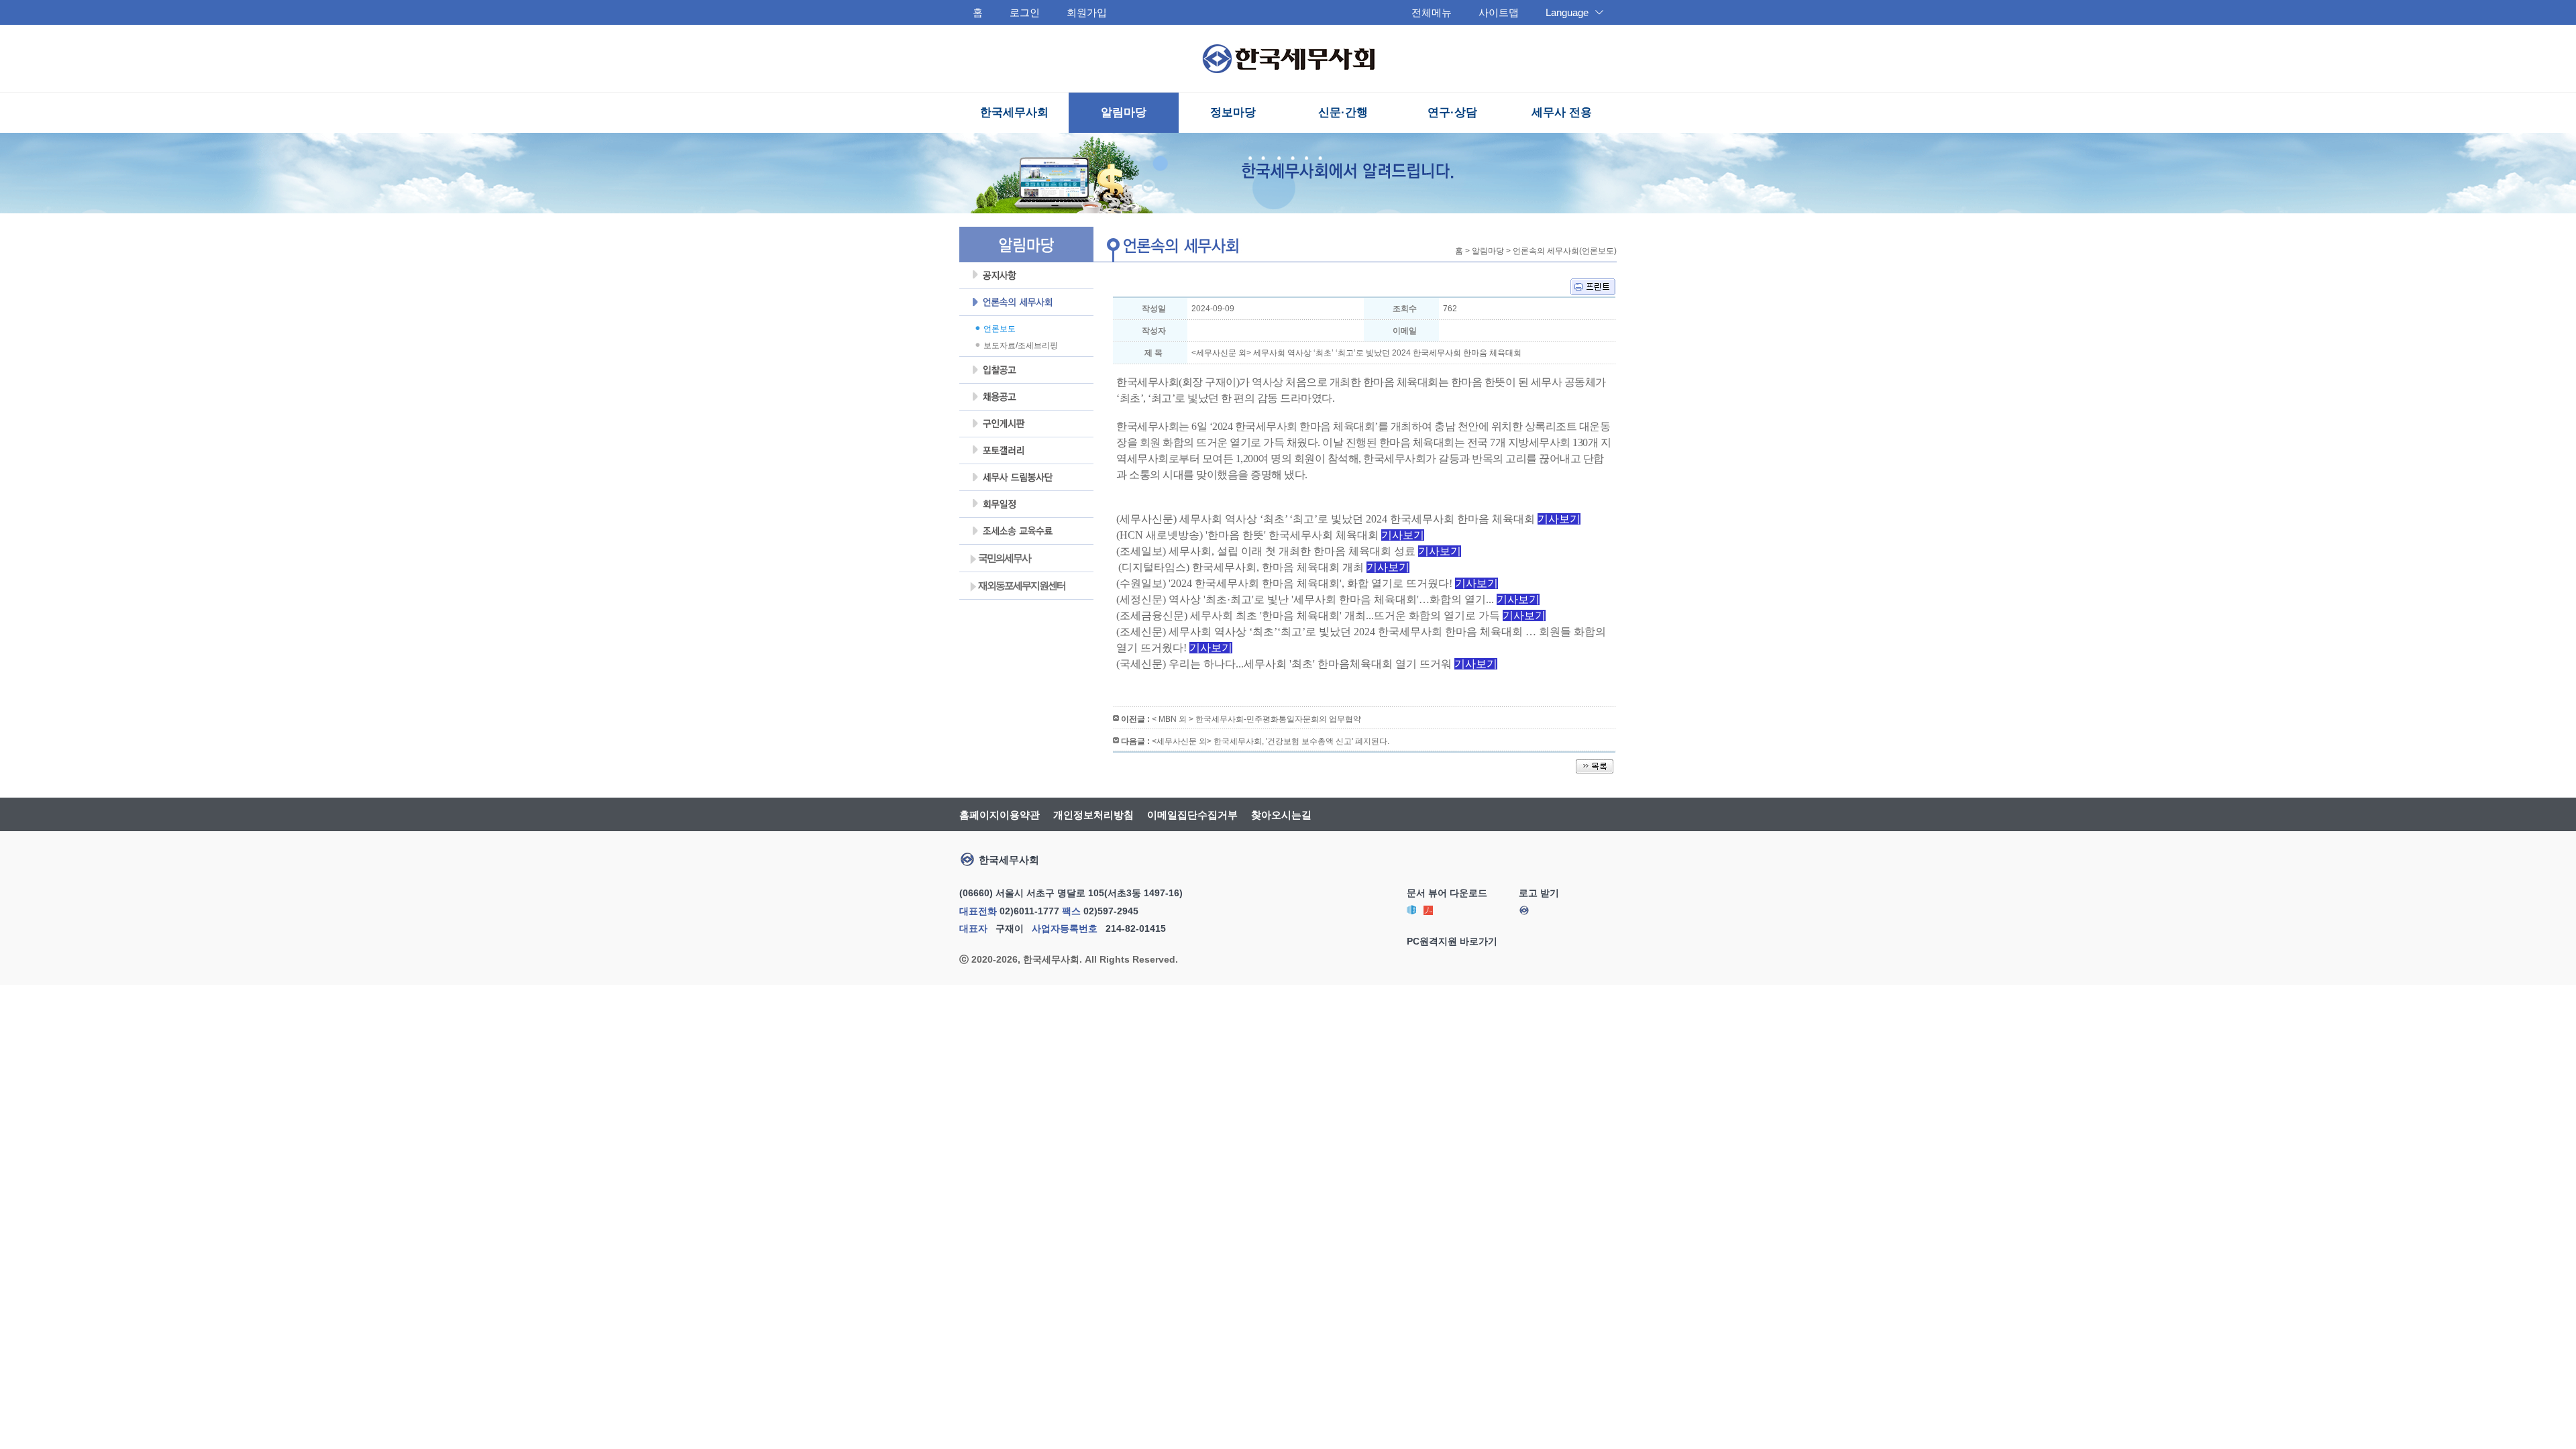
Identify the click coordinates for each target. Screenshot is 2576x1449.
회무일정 (1026, 504)
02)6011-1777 (1029, 911)
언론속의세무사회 (1026, 303)
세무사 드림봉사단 (1026, 478)
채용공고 (1026, 397)
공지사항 (1026, 276)
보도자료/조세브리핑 (1021, 345)
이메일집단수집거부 (1192, 815)
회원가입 (1087, 12)
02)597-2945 (1111, 911)
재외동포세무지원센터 (1018, 586)
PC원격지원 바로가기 (1452, 941)
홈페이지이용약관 (1000, 815)
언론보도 (1000, 329)
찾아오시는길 (1281, 815)
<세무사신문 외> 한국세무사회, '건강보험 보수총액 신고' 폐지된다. (1271, 741)
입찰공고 (1026, 370)
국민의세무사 (1001, 558)
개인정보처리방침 (1093, 815)
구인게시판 (1026, 424)
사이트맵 (1499, 12)
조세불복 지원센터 (1026, 531)
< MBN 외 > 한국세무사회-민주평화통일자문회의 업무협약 (1256, 719)
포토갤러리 (1026, 451)
